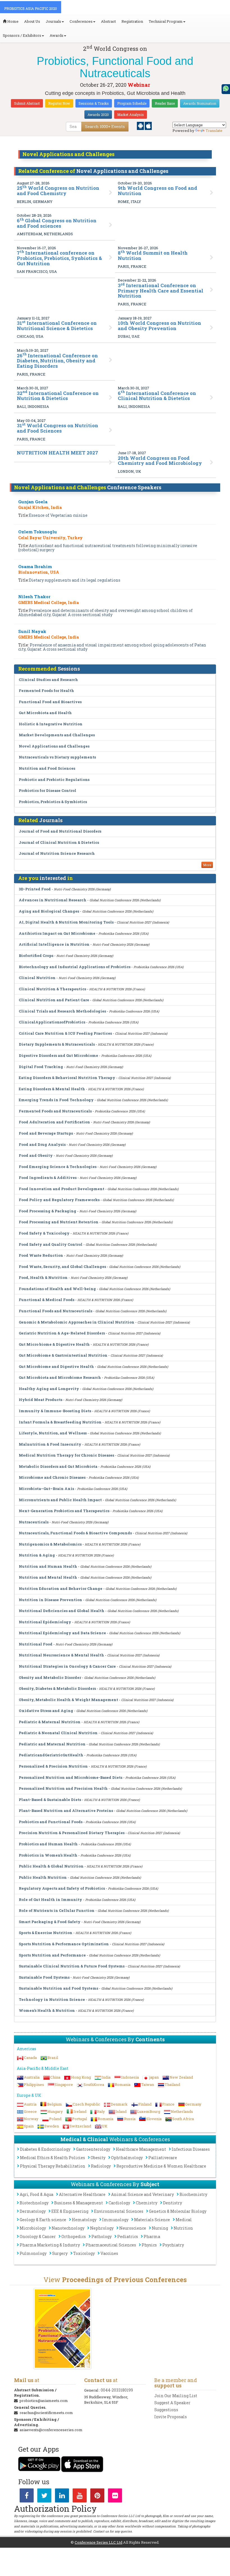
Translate (214, 131)
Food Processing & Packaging (48, 1211)
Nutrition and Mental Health (48, 1577)
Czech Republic (86, 2104)
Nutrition (183, 2228)
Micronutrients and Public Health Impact (60, 1500)
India (106, 2077)
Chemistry (147, 2203)
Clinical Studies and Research (48, 680)
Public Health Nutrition (43, 1877)
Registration (132, 21)
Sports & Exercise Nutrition (46, 1933)
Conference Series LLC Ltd (98, 2542)
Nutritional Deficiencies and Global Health (62, 1611)
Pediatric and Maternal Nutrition (52, 1744)
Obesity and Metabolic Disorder (50, 1677)
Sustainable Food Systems (44, 1977)
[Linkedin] (62, 2497)
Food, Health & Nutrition (43, 1277)
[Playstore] (141, 125)
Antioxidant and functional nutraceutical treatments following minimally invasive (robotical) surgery (108, 548)
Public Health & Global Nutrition (51, 1866)
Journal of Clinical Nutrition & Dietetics (59, 842)
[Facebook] (27, 2497)
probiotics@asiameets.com (44, 2401)
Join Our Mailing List (176, 2396)
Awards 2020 (98, 115)
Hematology (84, 2220)
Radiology (101, 2166)
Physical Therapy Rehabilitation (53, 2166)
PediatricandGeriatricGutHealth (51, 1755)
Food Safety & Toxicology (44, 1233)
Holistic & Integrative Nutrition (51, 724)
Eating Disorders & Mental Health (52, 1089)
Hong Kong (81, 2077)
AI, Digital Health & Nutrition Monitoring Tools (66, 922)
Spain (29, 2126)
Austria (30, 2104)
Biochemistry (193, 2194)
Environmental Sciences (119, 2211)
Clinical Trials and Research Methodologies (62, 1011)
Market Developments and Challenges (57, 735)
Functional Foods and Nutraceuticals (56, 1311)
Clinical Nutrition (37, 978)
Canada (30, 2058)
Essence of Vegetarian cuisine (58, 515)
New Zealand (181, 2077)
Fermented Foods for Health (46, 691)
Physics (149, 2245)
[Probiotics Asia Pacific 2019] (62, 2329)
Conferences (81, 21)
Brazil (53, 2058)
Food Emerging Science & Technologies (58, 1167)
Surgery (60, 2253)
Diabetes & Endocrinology (45, 2149)
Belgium (55, 2104)
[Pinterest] (97, 2497)
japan (154, 2077)
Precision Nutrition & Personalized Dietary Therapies (72, 1833)
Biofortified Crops (36, 956)
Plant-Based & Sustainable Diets (50, 1800)
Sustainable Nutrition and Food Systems (58, 1988)
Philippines (34, 2084)
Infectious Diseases (191, 2149)
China (55, 2077)
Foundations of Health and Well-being (57, 1289)
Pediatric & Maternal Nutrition (50, 1722)
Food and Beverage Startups (46, 1133)
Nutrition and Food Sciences (47, 768)
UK (105, 2126)
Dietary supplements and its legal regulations (75, 580)
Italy (101, 2111)
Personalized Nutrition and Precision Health (63, 1788)
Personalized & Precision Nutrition (53, 1766)
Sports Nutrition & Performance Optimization (64, 1944)
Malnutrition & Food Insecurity (50, 1444)
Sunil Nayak (32, 631)
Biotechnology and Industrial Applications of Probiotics (75, 967)
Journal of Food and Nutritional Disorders (60, 831)
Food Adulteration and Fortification (54, 1122)
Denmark (119, 2104)
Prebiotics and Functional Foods (51, 1822)
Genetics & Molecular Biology (178, 2211)
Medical (184, 2220)
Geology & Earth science (43, 2220)
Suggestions (166, 2410)
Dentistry (173, 2203)
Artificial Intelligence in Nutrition (54, 944)
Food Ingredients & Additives (48, 1178)
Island (121, 2111)
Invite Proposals (171, 2417)
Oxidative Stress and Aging (46, 1711)
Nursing (160, 2228)
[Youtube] (80, 2497)
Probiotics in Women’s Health (48, 1855)
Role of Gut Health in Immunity (50, 1900)
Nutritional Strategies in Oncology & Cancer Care (67, 1666)
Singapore (64, 2084)
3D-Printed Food (35, 889)
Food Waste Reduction (41, 1255)
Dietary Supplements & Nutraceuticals (57, 1044)
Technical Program (166, 21)
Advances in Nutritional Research (53, 900)
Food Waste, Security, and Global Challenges (62, 1267)
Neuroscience (133, 2228)
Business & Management (79, 2203)
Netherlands (182, 2111)
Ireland (80, 2111)
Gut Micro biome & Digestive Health (54, 1344)
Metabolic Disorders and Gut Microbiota (58, 1466)
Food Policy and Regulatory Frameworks (59, 1200)
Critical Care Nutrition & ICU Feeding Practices (65, 1033)
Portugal (80, 2119)
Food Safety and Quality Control (51, 1244)
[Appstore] (148, 125)
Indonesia (130, 2077)
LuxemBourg (149, 2111)
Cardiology (119, 2203)
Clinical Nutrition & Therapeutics (52, 989)
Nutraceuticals (34, 1522)
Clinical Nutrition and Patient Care (54, 1000)
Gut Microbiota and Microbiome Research (60, 1377)
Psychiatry (173, 2245)
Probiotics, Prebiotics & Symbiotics (53, 802)
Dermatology (33, 2211)
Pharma (152, 2236)
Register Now (59, 103)
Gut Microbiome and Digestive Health (56, 1366)
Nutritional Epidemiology (45, 1622)
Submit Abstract (27, 103)
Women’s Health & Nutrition (47, 2010)
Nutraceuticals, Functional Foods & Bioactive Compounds (75, 1533)
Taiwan (148, 2084)
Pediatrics (128, 2236)
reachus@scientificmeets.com (46, 2413)
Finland (145, 2104)
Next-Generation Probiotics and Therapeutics (64, 1511)
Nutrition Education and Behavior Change (61, 1588)
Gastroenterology (93, 2149)
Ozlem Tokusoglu (38, 532)
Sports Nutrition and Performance (52, 1955)
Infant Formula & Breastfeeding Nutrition (60, 1422)
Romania (123, 2084)
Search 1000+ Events (105, 126)
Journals (53, 21)
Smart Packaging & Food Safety (50, 1922)
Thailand (172, 2084)
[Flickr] (115, 2497)
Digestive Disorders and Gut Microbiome (58, 1055)
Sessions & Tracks (94, 103)
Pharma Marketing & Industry (50, 2245)
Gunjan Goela (33, 502)
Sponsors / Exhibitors (22, 35)
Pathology (102, 2236)
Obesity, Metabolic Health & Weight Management (68, 1700)
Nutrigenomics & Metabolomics (50, 1544)
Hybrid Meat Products (41, 1400)
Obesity (98, 2158)
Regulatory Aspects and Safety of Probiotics (62, 1888)
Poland (55, 2119)
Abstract (108, 21)
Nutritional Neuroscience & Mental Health (61, 1655)
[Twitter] (44, 2497)
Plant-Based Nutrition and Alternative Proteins (66, 1811)
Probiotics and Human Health (49, 1844)
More (207, 865)
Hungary (55, 2111)
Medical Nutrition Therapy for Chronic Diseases (66, 1455)
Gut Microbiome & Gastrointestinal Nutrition (63, 1355)
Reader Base (165, 103)
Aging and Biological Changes (49, 911)
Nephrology (102, 2228)
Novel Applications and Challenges (54, 746)
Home (12, 21)
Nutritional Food (36, 1644)
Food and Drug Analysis (42, 1144)
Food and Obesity (36, 1155)
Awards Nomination (200, 103)
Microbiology (33, 2228)
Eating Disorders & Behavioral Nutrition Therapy (67, 1078)
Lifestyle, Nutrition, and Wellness (53, 1433)
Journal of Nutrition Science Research (57, 853)
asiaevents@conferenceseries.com (51, 2430)
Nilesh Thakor (34, 596)
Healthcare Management (141, 2149)
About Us (32, 21)
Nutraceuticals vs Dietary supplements (57, 757)
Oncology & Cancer (38, 2236)
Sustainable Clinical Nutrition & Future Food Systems (72, 1966)
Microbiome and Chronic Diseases (53, 1477)
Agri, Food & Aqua (36, 2194)
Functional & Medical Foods (47, 1300)
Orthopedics (74, 2236)
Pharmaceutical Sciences (111, 2245)
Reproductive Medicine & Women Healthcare (161, 2166)
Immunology (115, 2220)
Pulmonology (33, 2253)
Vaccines (109, 2253)
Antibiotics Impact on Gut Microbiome (57, 933)
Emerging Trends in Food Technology (56, 1100)
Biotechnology (34, 2203)
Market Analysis (131, 115)
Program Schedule (132, 103)
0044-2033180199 (117, 2390)
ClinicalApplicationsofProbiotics (52, 1022)
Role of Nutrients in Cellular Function (57, 1910)
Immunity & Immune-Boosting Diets (55, 1411)
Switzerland (80, 2126)
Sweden (52, 2126)
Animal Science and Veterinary (142, 2194)
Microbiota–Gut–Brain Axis (47, 1489)
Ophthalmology (127, 2158)
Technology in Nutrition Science (52, 1999)
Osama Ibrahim (35, 566)
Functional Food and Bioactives (50, 702)
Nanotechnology (68, 2228)
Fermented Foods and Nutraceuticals (55, 1111)
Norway (31, 2119)
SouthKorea (94, 2084)
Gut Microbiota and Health (45, 713)
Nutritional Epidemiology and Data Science (62, 1633)
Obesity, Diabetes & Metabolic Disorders (57, 1688)
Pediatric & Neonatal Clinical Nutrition (58, 1733)
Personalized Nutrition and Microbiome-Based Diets (71, 1777)
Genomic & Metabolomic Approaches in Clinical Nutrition (77, 1322)
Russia (130, 2119)
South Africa (183, 2119)
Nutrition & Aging (37, 1555)
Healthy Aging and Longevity (49, 1389)
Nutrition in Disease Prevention (50, 1600)
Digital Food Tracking (41, 1067)
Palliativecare (163, 2158)
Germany (193, 2104)
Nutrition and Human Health (48, 1566)
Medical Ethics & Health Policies (52, 2158)
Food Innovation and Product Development (62, 1189)
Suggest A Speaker (172, 2403)
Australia (32, 2077)
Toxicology (84, 2253)
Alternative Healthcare (82, 2194)
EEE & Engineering (70, 2211)
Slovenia (154, 2119)
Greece (30, 2111)
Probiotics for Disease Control (48, 790)
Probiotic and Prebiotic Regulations (54, 780)
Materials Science (152, 2220)
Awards (57, 35)
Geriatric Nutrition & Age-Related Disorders (62, 1333)
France (168, 2104)
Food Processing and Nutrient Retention (59, 1222)
